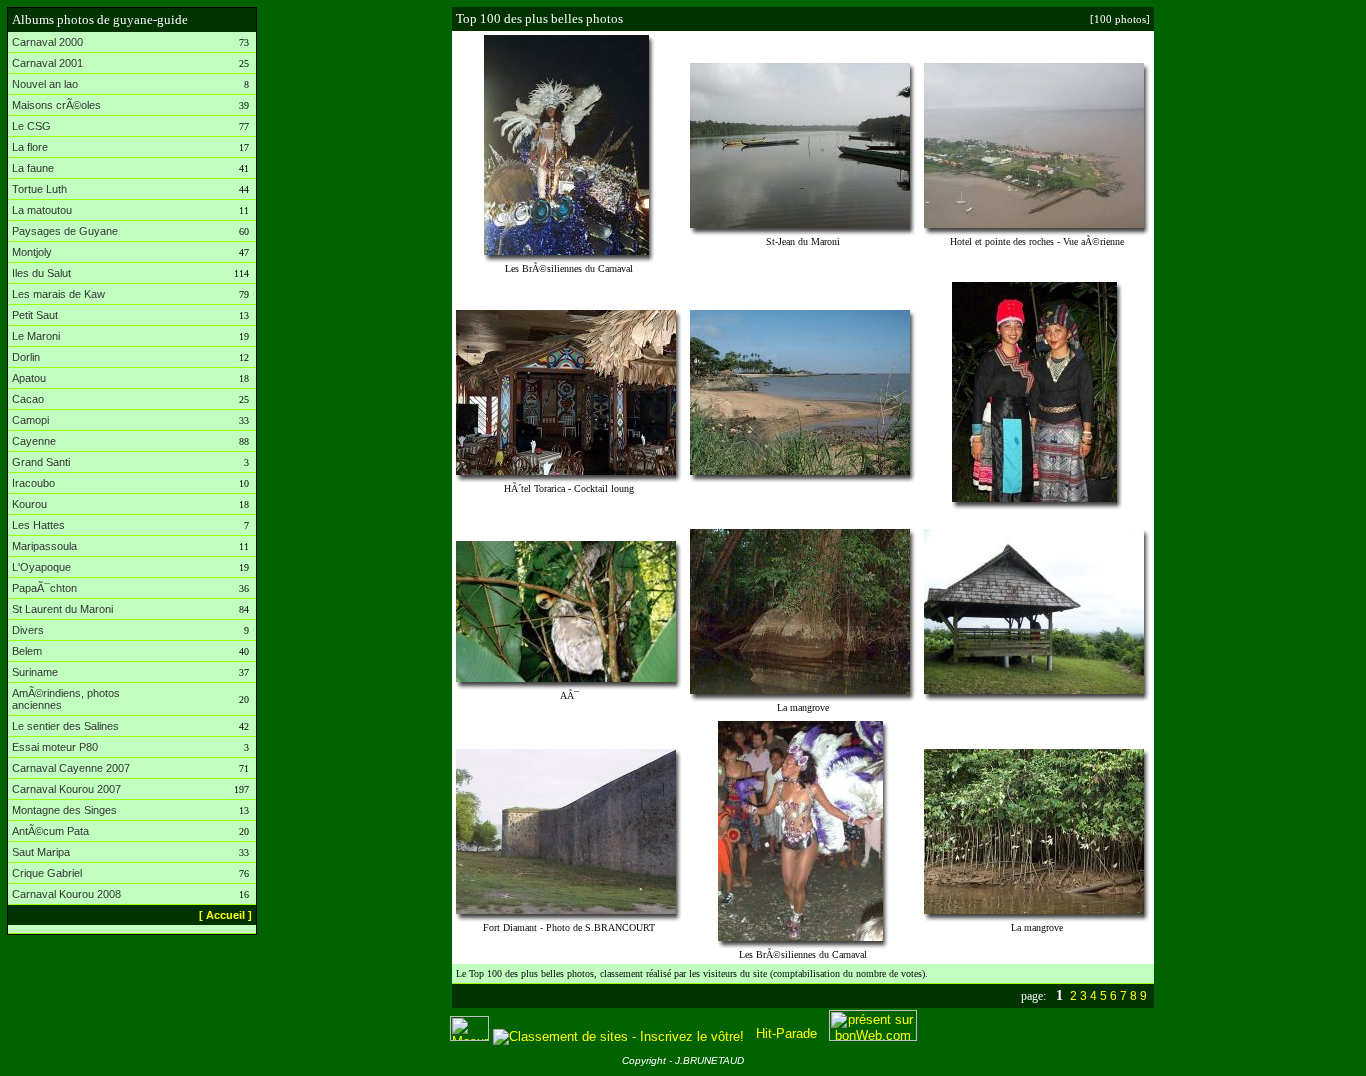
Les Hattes (38, 525)
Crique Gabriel (47, 873)
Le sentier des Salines (65, 726)
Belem (27, 651)
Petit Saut (35, 315)
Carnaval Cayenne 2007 (71, 768)
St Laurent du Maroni (62, 609)
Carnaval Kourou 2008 (66, 894)
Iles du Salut (41, 273)
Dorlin (26, 357)
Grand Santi (41, 462)
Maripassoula (44, 546)
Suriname (35, 672)
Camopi (30, 420)
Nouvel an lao (45, 84)
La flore (30, 147)
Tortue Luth (39, 189)
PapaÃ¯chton (44, 588)
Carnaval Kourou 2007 (66, 789)
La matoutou (42, 210)
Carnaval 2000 (47, 42)
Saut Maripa (41, 852)
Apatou (29, 378)
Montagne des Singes (64, 810)
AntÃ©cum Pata (50, 831)
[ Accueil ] (225, 915)
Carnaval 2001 (47, 63)
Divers (28, 630)
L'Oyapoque (41, 567)
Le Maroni (36, 336)
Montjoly (32, 252)
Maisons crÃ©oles (56, 105)
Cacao (28, 399)
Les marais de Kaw (58, 294)
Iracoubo (33, 483)
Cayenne (34, 441)
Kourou (29, 504)
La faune (33, 168)
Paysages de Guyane (65, 231)
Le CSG (31, 126)
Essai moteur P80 (55, 747)
